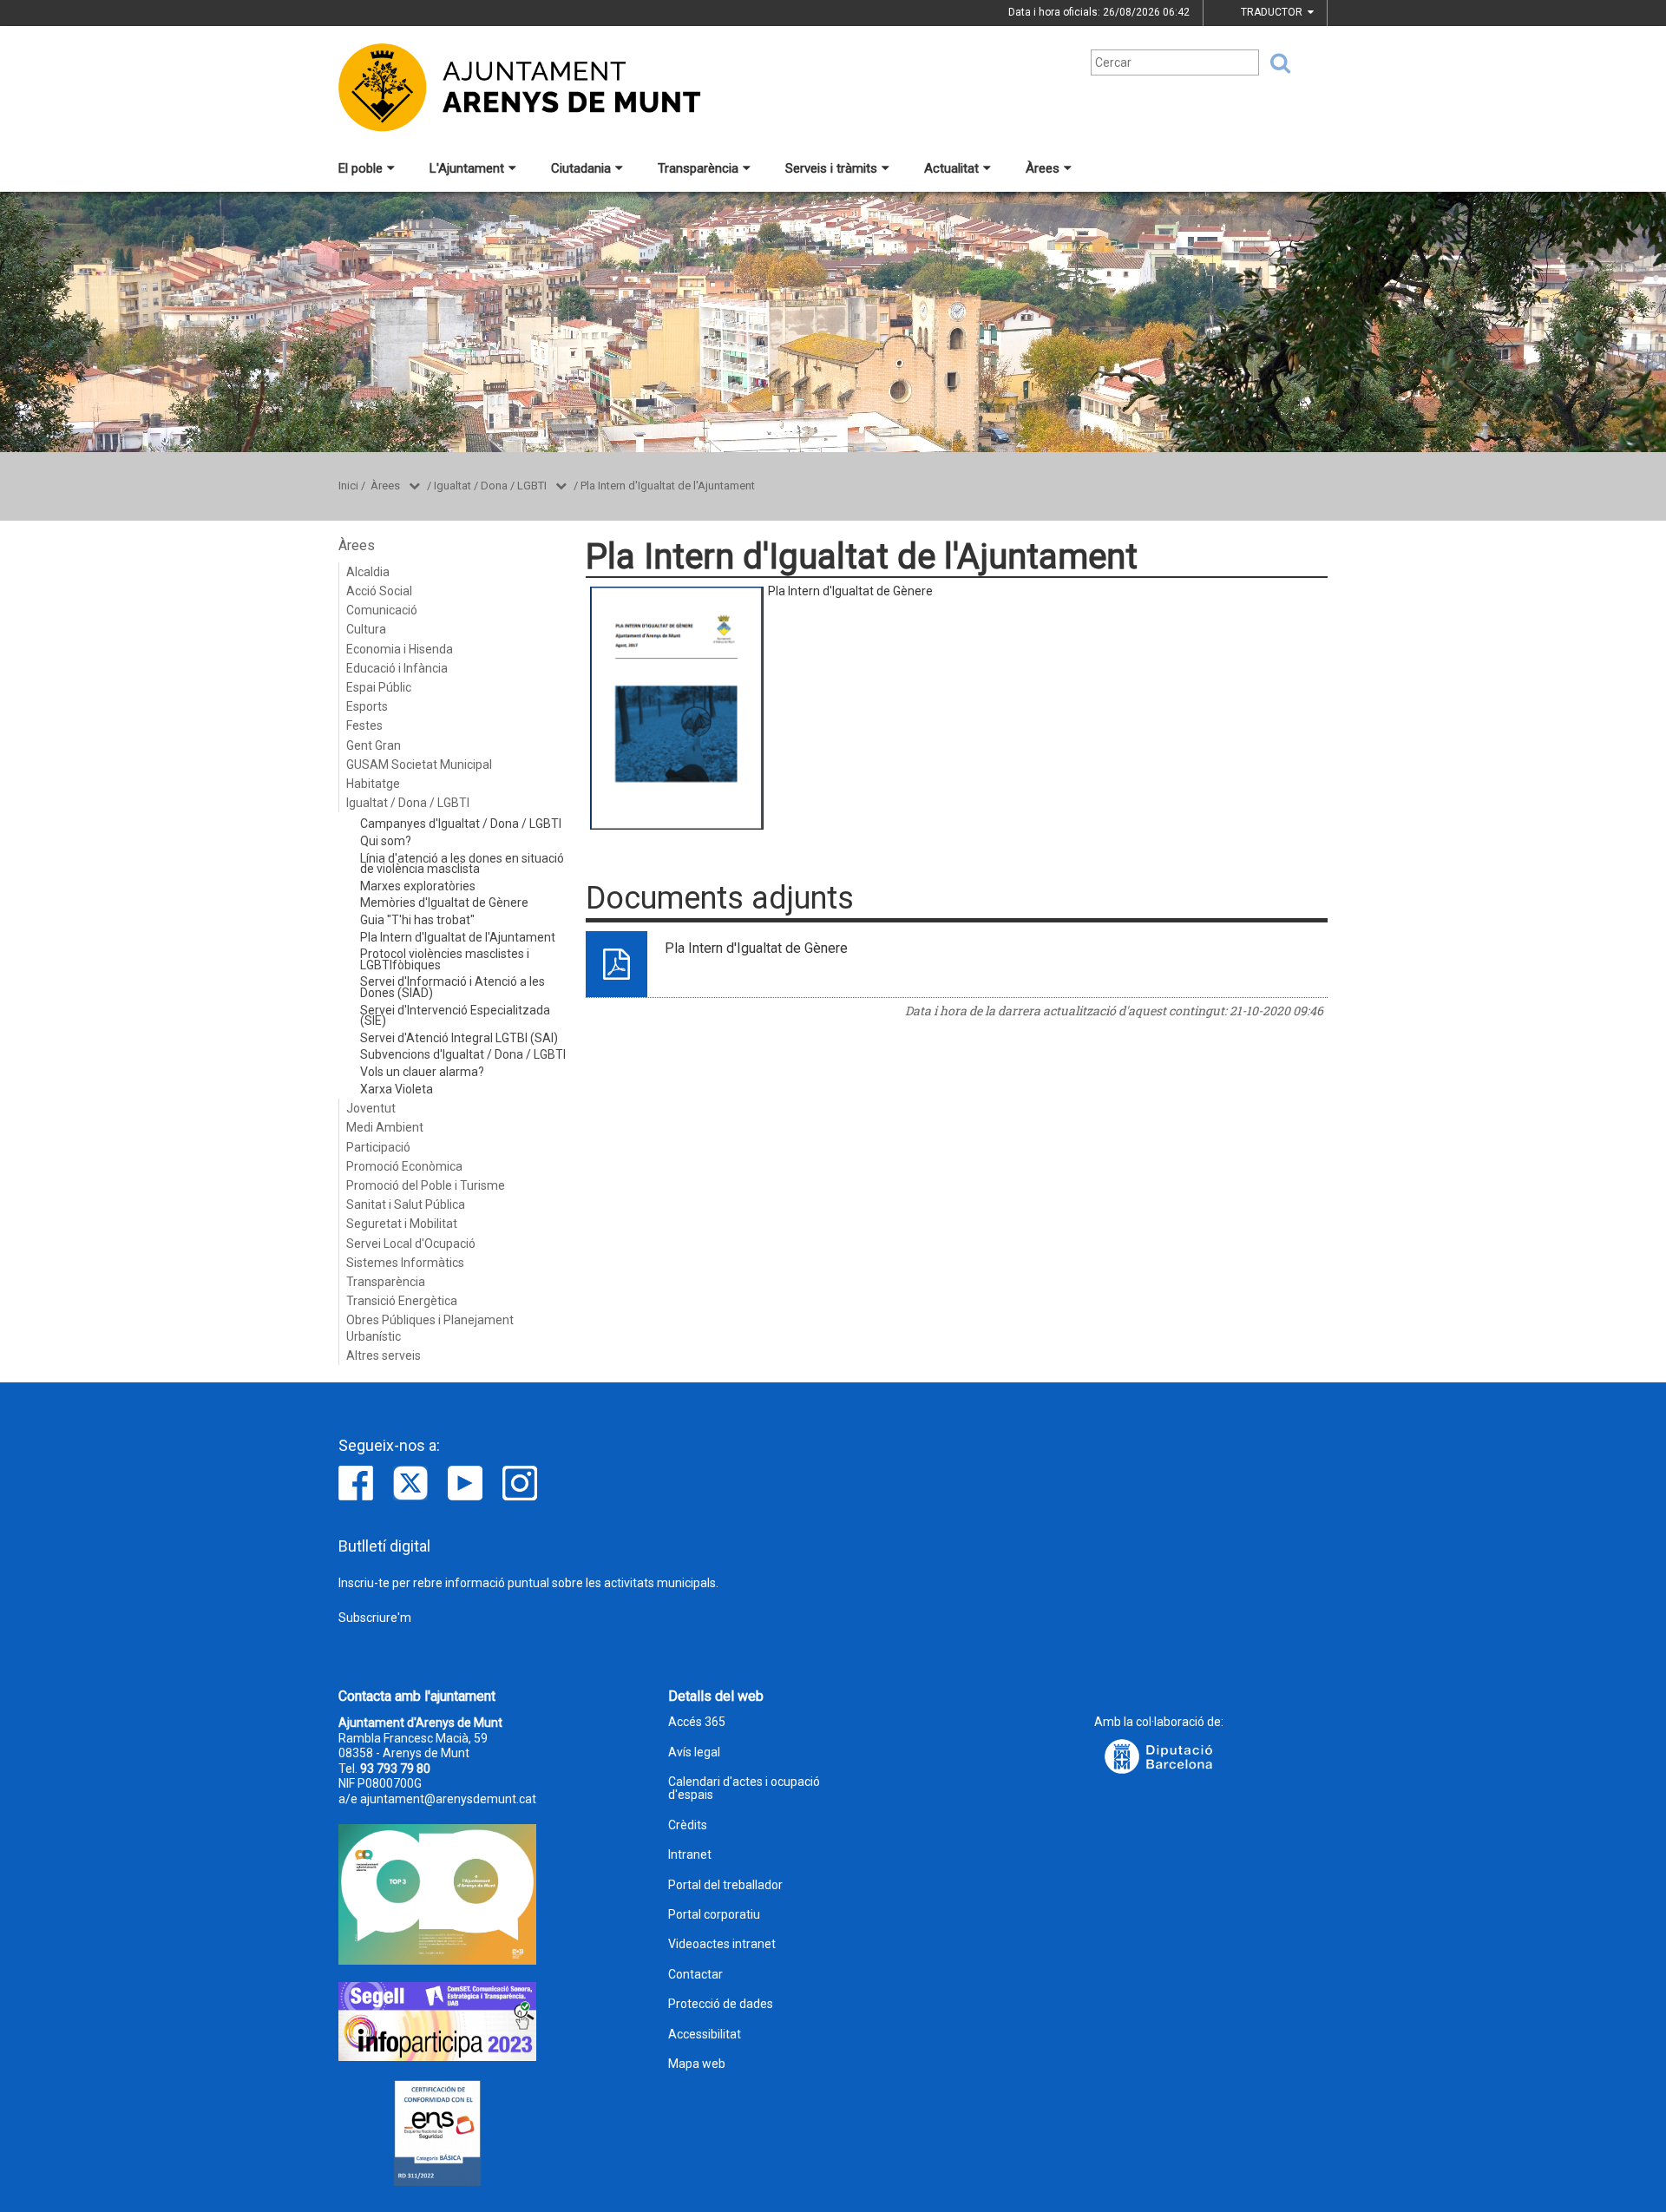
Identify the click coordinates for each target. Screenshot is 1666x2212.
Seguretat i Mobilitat (402, 1224)
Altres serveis (384, 1355)
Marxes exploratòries (418, 886)
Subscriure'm (375, 1618)
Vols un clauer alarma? (422, 1072)
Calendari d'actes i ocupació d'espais (744, 1789)
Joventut (371, 1108)
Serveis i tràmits (831, 168)
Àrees (1043, 168)
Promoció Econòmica (404, 1166)
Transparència (698, 168)
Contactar (695, 1975)
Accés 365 (697, 1722)
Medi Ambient (385, 1127)
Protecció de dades (721, 2004)
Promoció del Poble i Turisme (426, 1185)
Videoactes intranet (722, 1944)
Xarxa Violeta (397, 1089)
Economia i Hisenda (400, 649)
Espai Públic (379, 687)
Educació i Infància (397, 668)
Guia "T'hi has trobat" (417, 920)
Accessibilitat (705, 2035)
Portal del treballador (725, 1885)
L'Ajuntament (467, 168)
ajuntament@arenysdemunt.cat (448, 1799)
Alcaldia (368, 572)
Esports (367, 706)
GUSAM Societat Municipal (419, 765)
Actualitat (951, 168)
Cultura (366, 629)
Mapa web (697, 2064)
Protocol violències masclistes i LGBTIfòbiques (445, 959)
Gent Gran (374, 745)
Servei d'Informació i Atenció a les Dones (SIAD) (453, 987)
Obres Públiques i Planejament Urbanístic (430, 1328)
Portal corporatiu (714, 1915)
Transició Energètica (402, 1301)
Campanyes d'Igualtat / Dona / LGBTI (461, 824)
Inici (348, 486)
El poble (361, 168)
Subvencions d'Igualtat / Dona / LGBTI (463, 1054)
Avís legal (694, 1753)
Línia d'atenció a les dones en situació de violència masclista (462, 864)
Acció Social (379, 591)
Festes (364, 725)
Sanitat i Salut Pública (406, 1204)
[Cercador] (1275, 63)
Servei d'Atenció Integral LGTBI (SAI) (459, 1038)
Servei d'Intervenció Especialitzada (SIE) (455, 1016)
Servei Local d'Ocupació (411, 1244)
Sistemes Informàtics (405, 1263)
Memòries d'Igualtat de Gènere (444, 903)
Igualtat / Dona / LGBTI (490, 486)
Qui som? (386, 841)
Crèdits (688, 1825)
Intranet (690, 1855)
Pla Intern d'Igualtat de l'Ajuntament (668, 486)
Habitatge (373, 784)
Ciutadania (581, 168)
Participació (378, 1147)
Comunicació (382, 610)
